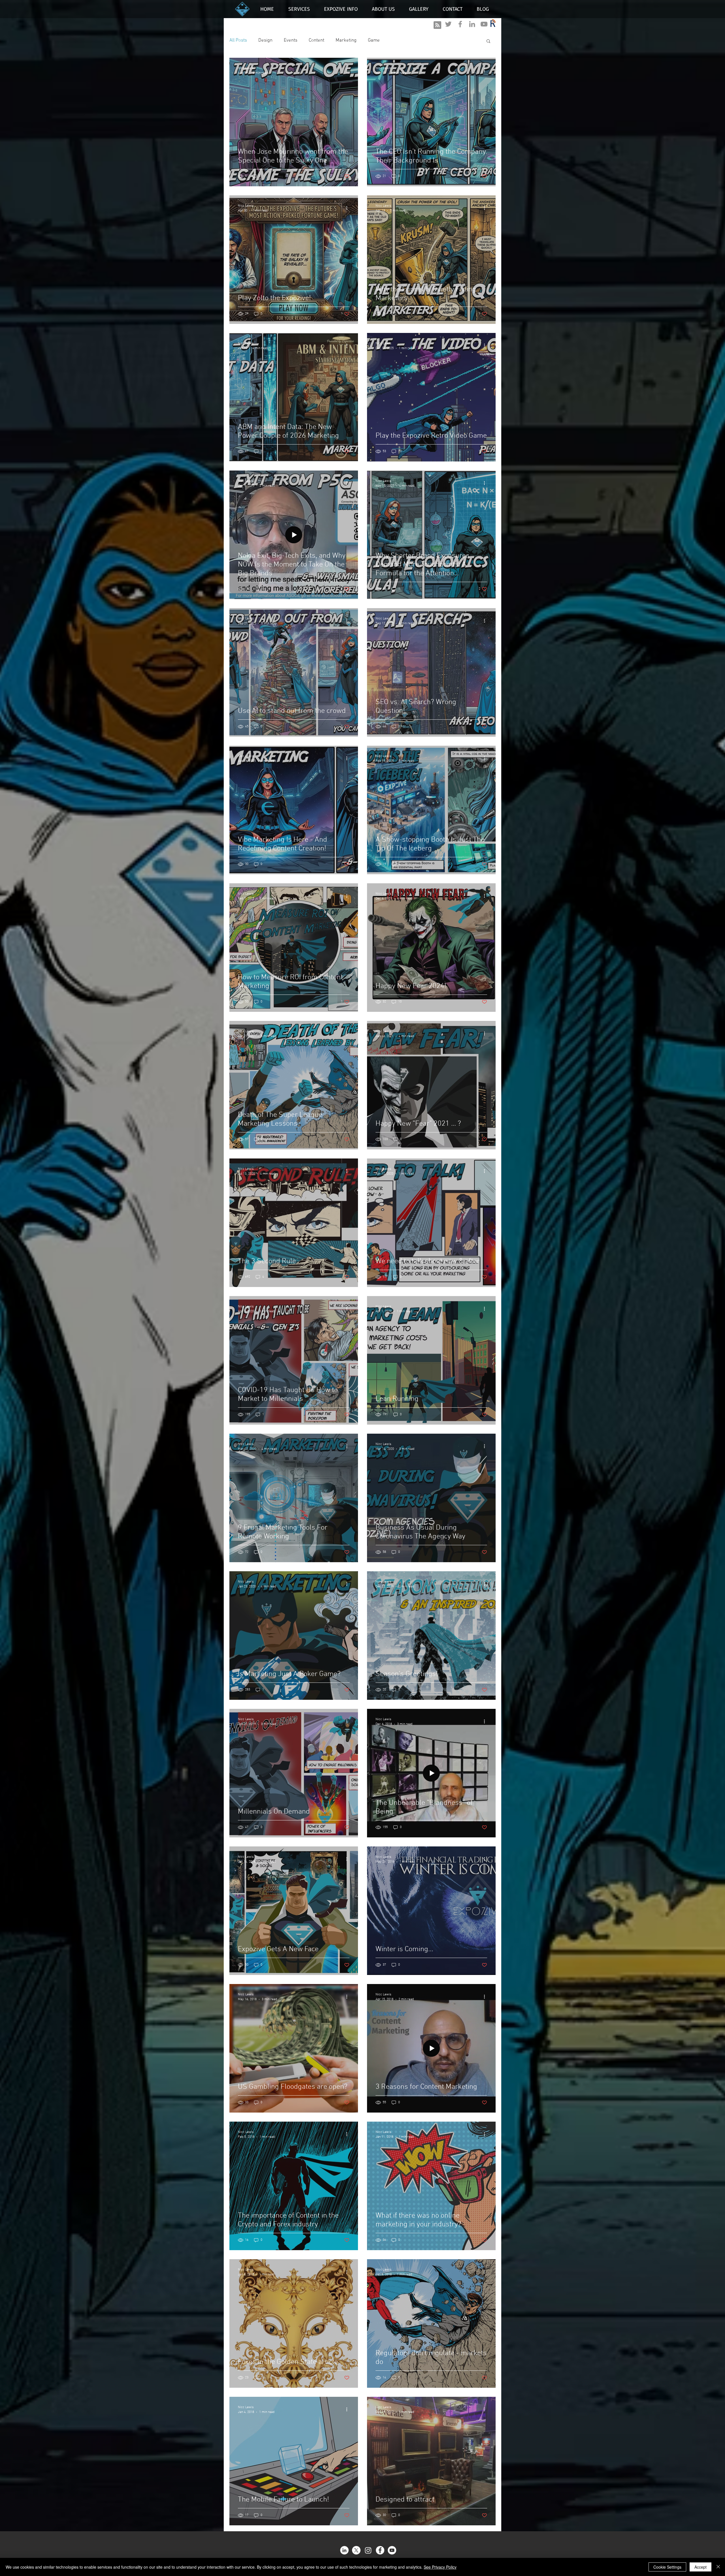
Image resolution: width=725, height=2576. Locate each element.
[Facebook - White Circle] (380, 2550)
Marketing (346, 40)
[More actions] (349, 70)
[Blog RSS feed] (437, 25)
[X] (356, 2550)
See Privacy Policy (440, 2567)
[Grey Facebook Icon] (460, 24)
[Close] (718, 2567)
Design (265, 40)
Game (374, 40)
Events (291, 40)
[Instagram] (368, 2550)
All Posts (238, 40)
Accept (701, 2567)
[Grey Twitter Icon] (448, 24)
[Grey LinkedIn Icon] (472, 24)
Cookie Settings (667, 2567)
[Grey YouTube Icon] (484, 24)
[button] (488, 41)
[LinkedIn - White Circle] (344, 2550)
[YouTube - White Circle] (392, 2550)
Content (316, 40)
